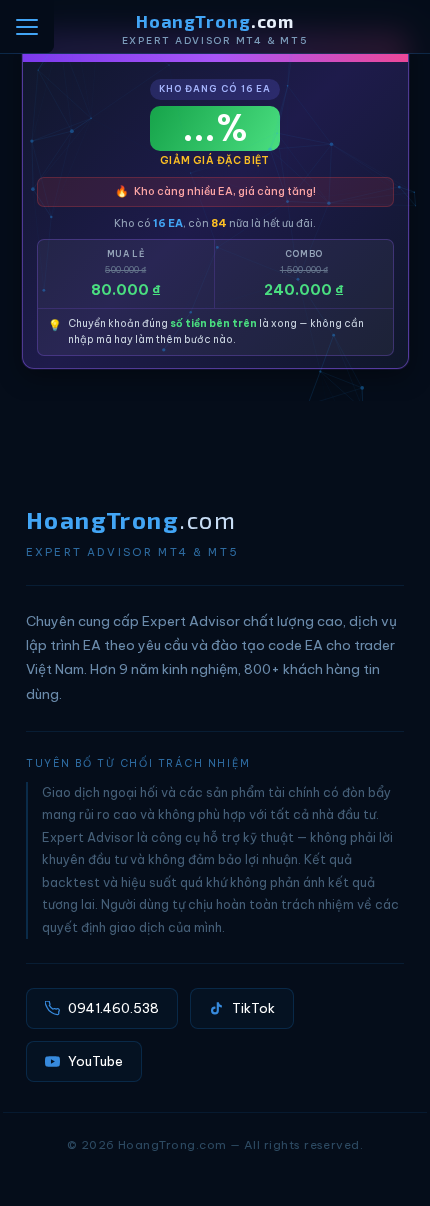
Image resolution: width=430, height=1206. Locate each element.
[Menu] (27, 26)
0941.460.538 (113, 1008)
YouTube (95, 1061)
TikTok (253, 1008)
